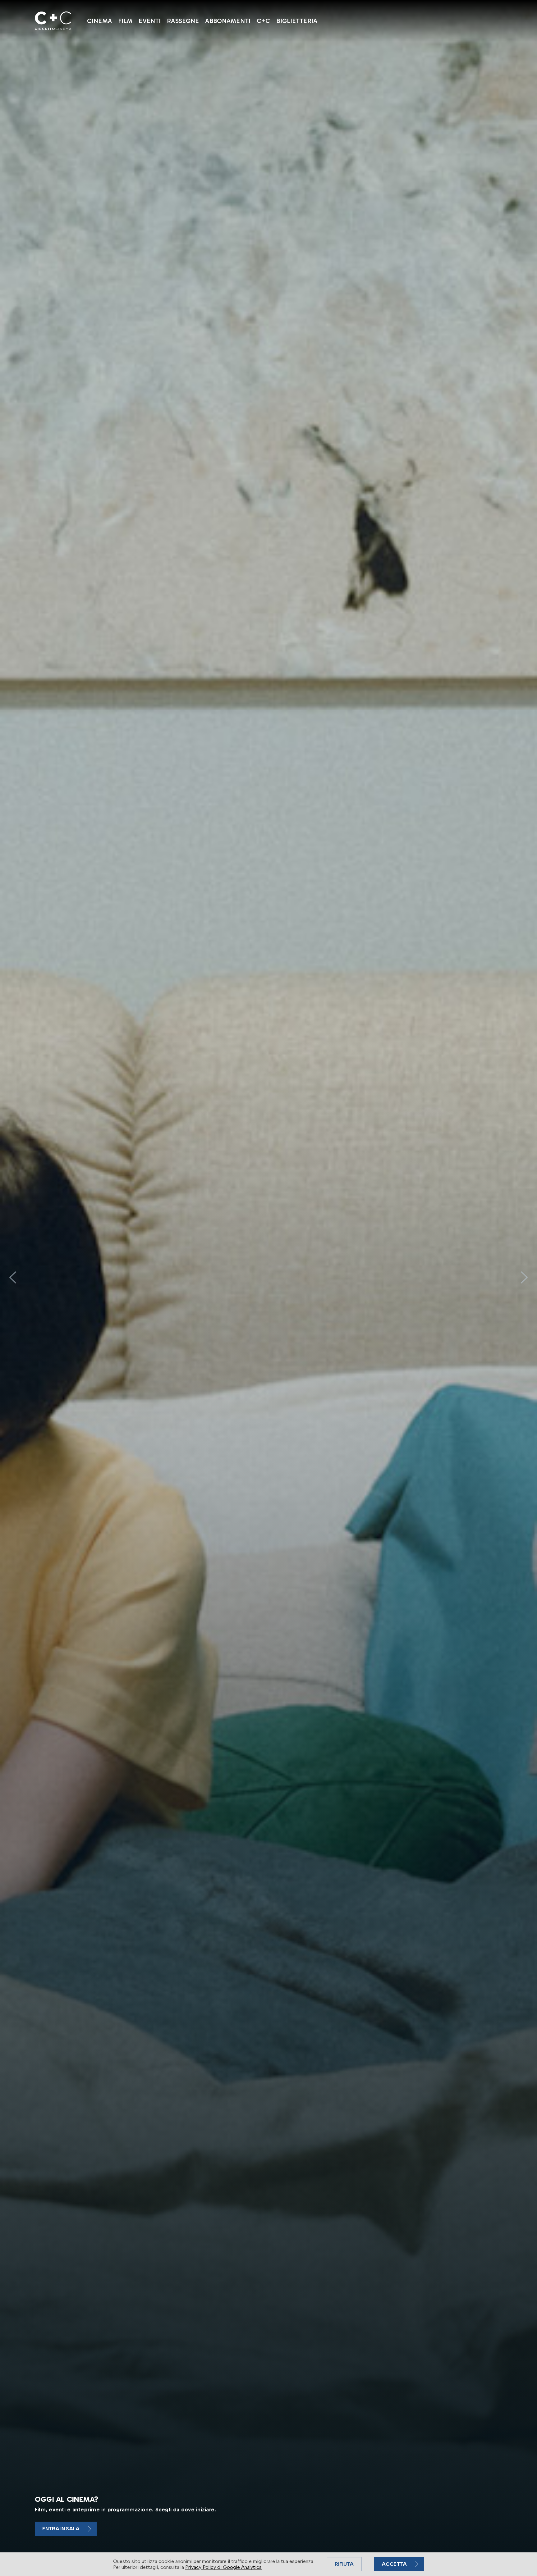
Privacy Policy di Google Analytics (223, 2567)
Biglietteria (297, 21)
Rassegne (183, 21)
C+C (263, 21)
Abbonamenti (228, 21)
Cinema (99, 21)
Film (125, 21)
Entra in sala (61, 2529)
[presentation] (13, 1277)
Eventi (150, 21)
